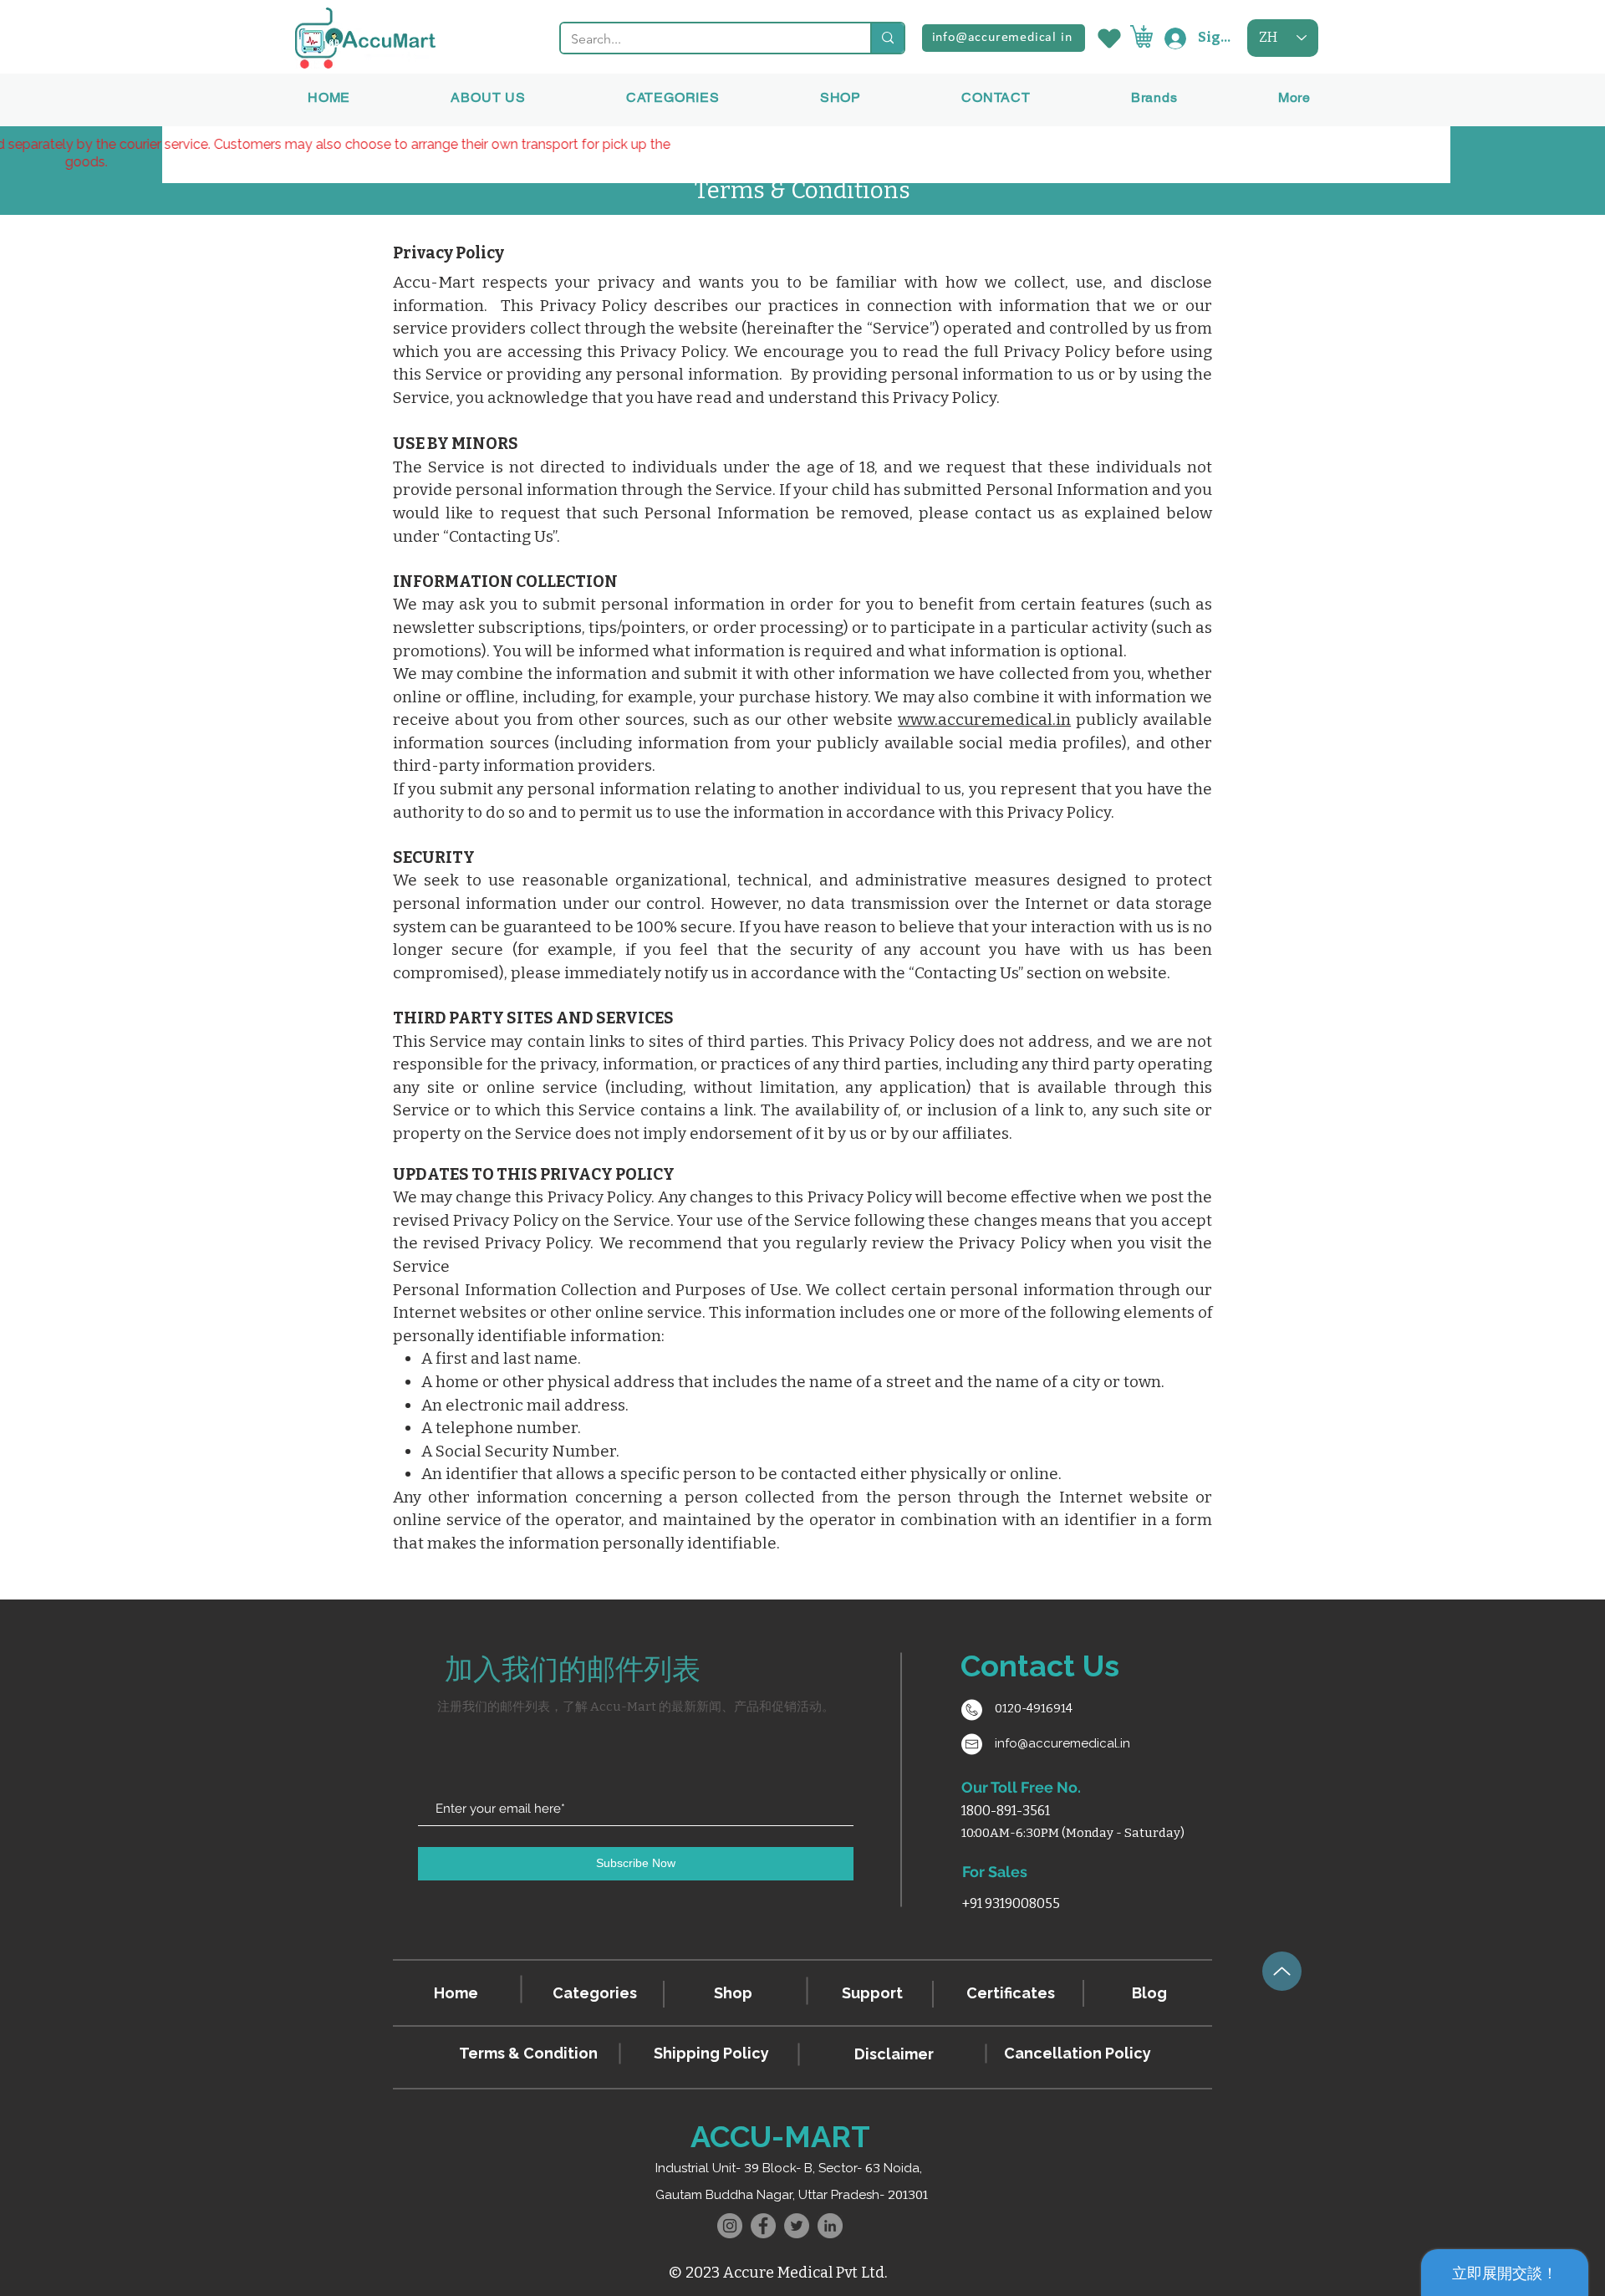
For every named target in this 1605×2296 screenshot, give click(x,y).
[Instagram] (730, 2226)
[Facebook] (763, 2226)
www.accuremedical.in (984, 719)
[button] (1154, 97)
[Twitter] (797, 2226)
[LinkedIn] (830, 2226)
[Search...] (887, 38)
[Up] (1282, 1971)
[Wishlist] (1108, 38)
